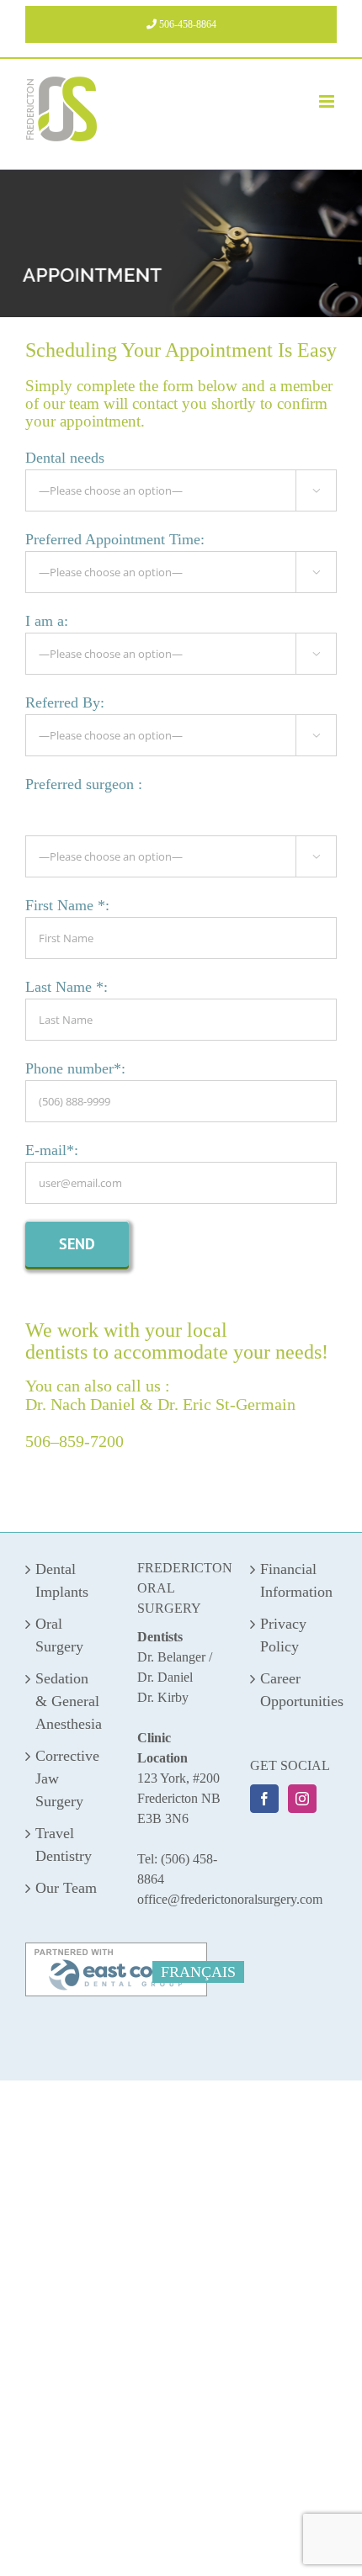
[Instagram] (302, 1799)
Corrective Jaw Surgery (67, 1778)
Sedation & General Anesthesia (69, 1701)
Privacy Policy (283, 1635)
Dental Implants (62, 1580)
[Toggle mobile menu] (328, 101)
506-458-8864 (186, 24)
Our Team (66, 1888)
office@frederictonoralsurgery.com (230, 1899)
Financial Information (294, 1580)
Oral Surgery (59, 1635)
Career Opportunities (294, 1690)
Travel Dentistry (64, 1845)
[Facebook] (264, 1799)
